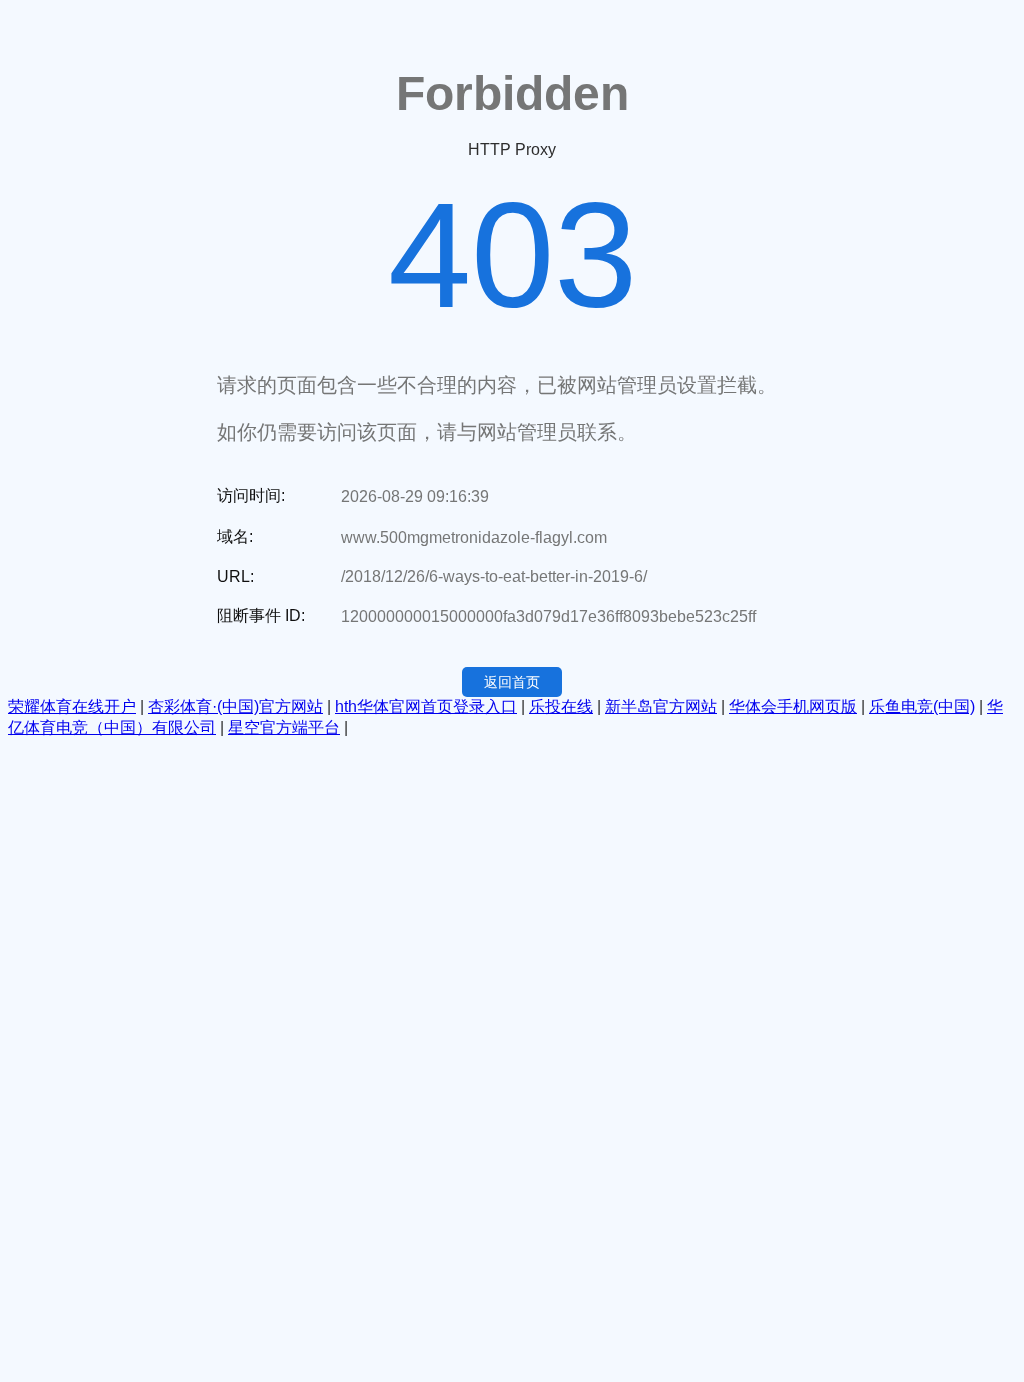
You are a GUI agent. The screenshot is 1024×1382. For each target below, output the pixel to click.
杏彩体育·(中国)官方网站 (235, 706)
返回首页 (512, 682)
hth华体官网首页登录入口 (426, 706)
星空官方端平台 (284, 727)
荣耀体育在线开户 (72, 706)
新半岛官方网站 (661, 706)
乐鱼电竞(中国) (922, 706)
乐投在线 (561, 706)
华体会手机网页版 (793, 706)
